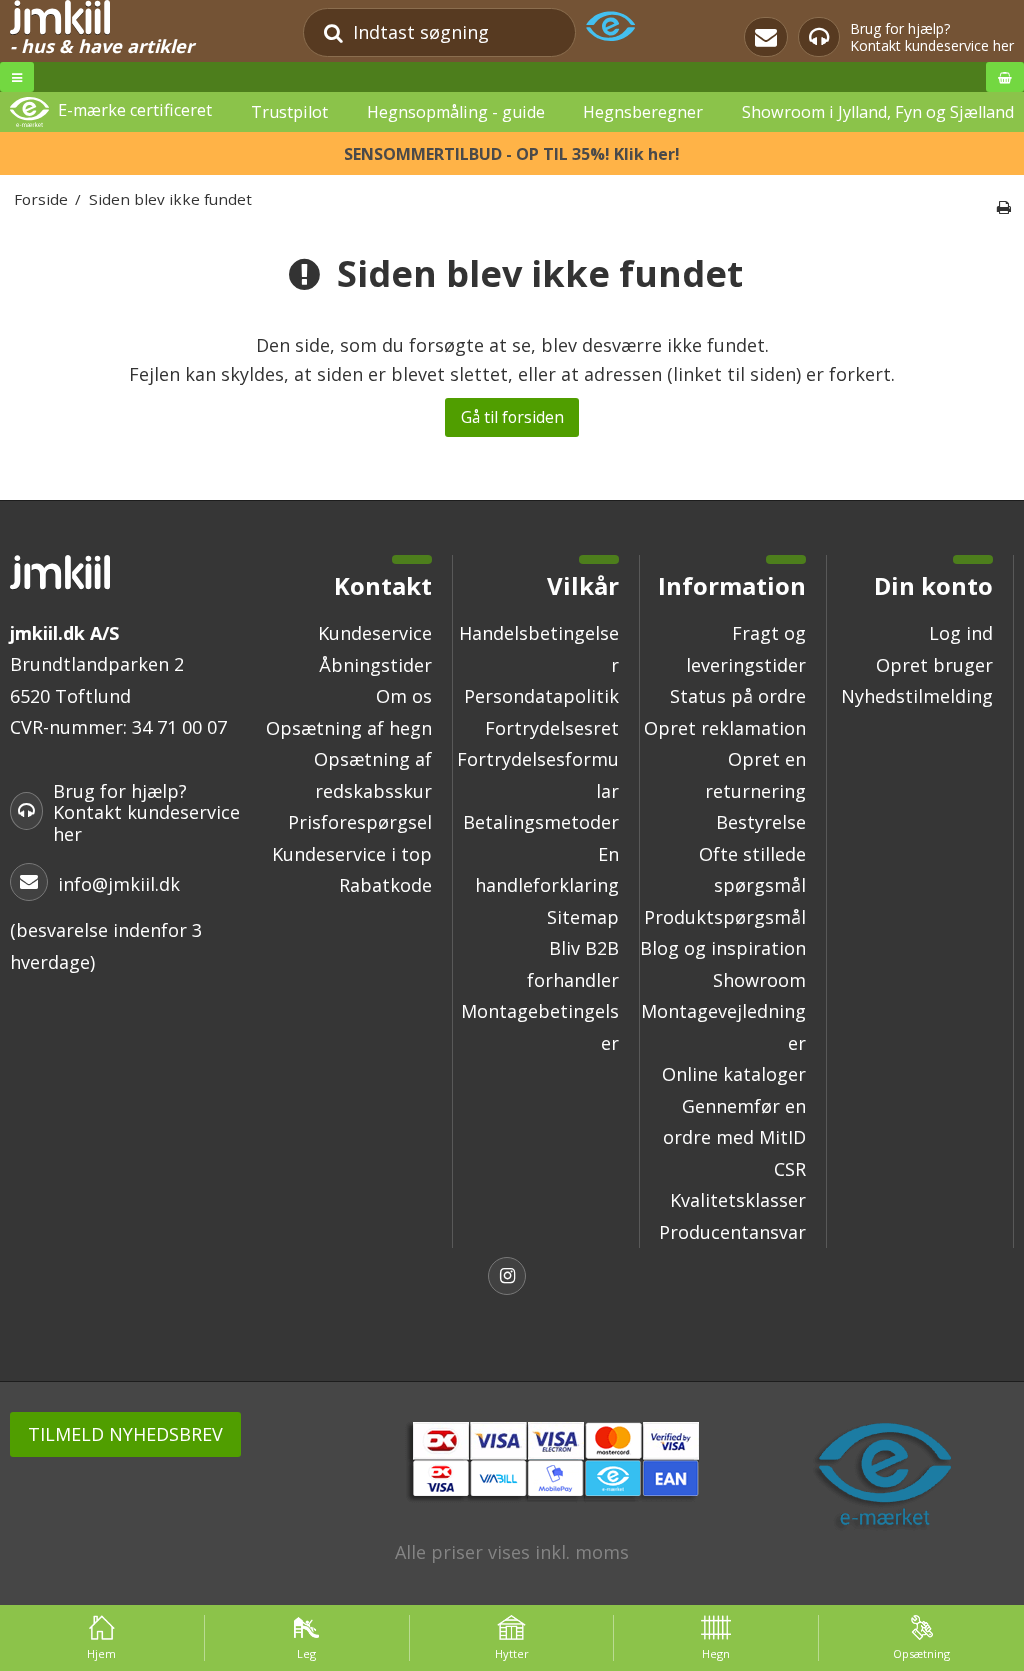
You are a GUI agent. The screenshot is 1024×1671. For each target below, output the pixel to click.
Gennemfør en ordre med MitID (734, 1122)
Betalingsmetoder (541, 822)
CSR (790, 1169)
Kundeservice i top (352, 854)
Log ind (961, 633)
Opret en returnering (755, 775)
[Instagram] (512, 1278)
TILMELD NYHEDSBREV (125, 1434)
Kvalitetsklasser (738, 1200)
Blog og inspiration (723, 948)
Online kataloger (734, 1074)
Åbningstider (375, 665)
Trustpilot (289, 112)
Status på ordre (738, 696)
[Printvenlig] (1004, 207)
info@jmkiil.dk (119, 884)
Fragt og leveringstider (746, 649)
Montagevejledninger (723, 1027)
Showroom (759, 980)
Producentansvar (732, 1232)
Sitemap (583, 917)
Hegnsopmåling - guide (456, 112)
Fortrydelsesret (552, 728)
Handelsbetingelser (539, 649)
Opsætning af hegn (349, 728)
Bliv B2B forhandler (573, 964)
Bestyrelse (761, 822)
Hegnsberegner (643, 112)
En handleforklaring (547, 870)
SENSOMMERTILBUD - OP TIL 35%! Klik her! (512, 154)
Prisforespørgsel (360, 822)
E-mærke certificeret (135, 111)
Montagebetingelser (540, 1027)
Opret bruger (934, 665)
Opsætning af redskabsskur (373, 775)
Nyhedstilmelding (917, 696)
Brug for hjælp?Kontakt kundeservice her (932, 37)
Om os (404, 696)
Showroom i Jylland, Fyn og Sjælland (878, 112)
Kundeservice (375, 633)
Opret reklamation (725, 728)
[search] (333, 32)
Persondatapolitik (541, 696)
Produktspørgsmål (725, 917)
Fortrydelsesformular (538, 775)
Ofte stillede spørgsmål (752, 870)
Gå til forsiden (512, 417)
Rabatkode (385, 885)
